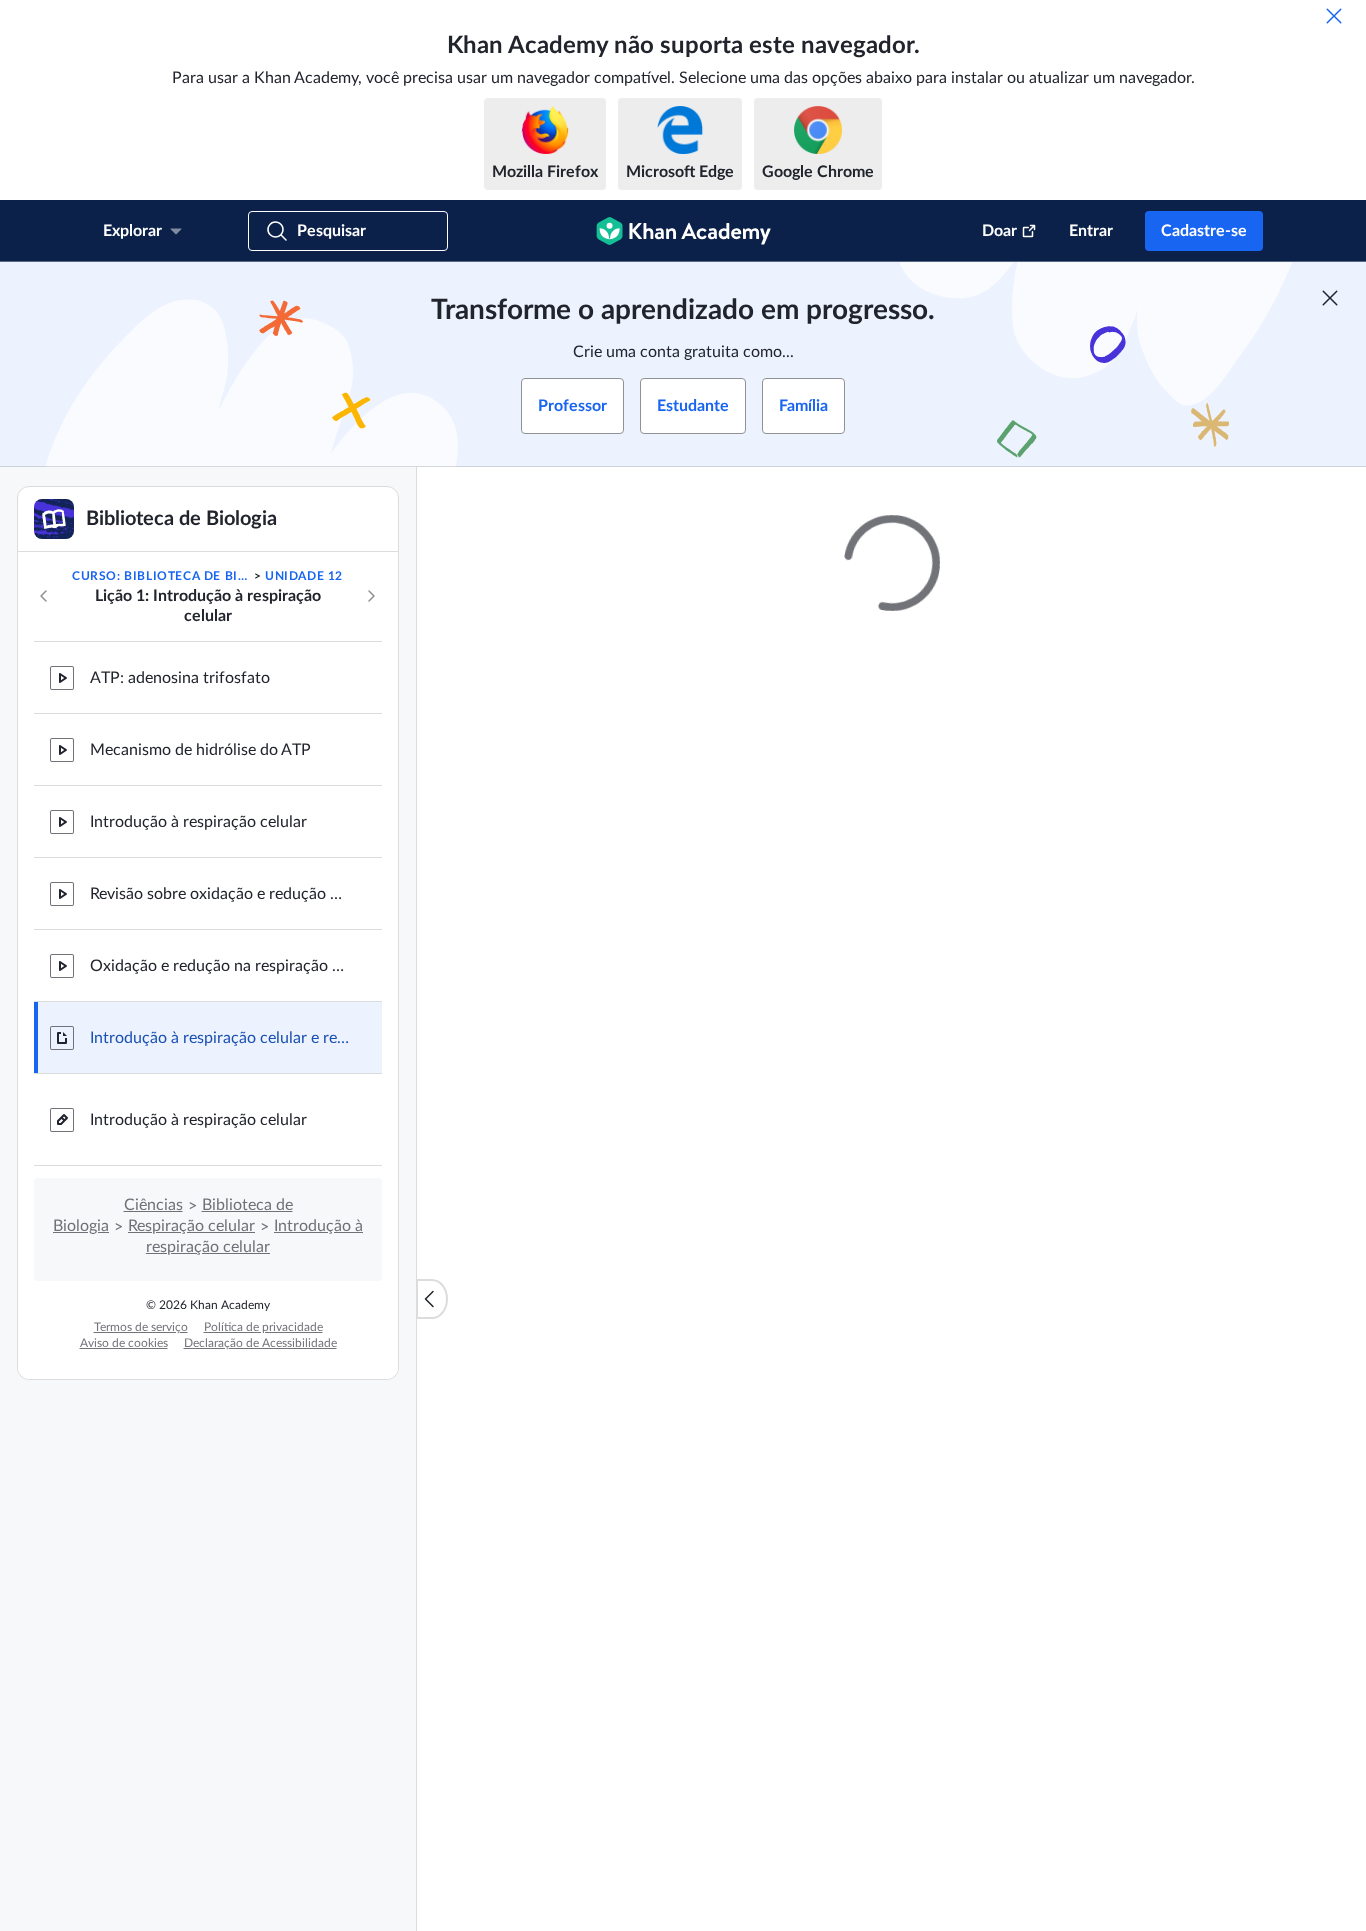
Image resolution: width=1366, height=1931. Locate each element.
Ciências (153, 1205)
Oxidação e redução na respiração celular (220, 966)
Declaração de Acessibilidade (260, 1343)
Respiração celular (191, 1226)
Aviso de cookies (124, 1343)
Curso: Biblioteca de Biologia (161, 576)
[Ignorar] (1334, 16)
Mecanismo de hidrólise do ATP (200, 750)
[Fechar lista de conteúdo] (432, 1299)
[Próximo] (371, 596)
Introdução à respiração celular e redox (220, 1038)
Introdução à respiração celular (198, 822)
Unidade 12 (304, 576)
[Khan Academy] (683, 231)
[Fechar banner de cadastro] (1330, 298)
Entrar (1091, 231)
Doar (999, 231)
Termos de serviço (141, 1327)
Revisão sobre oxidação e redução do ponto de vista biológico (220, 894)
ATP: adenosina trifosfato (180, 678)
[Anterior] (44, 596)
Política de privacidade (263, 1327)
